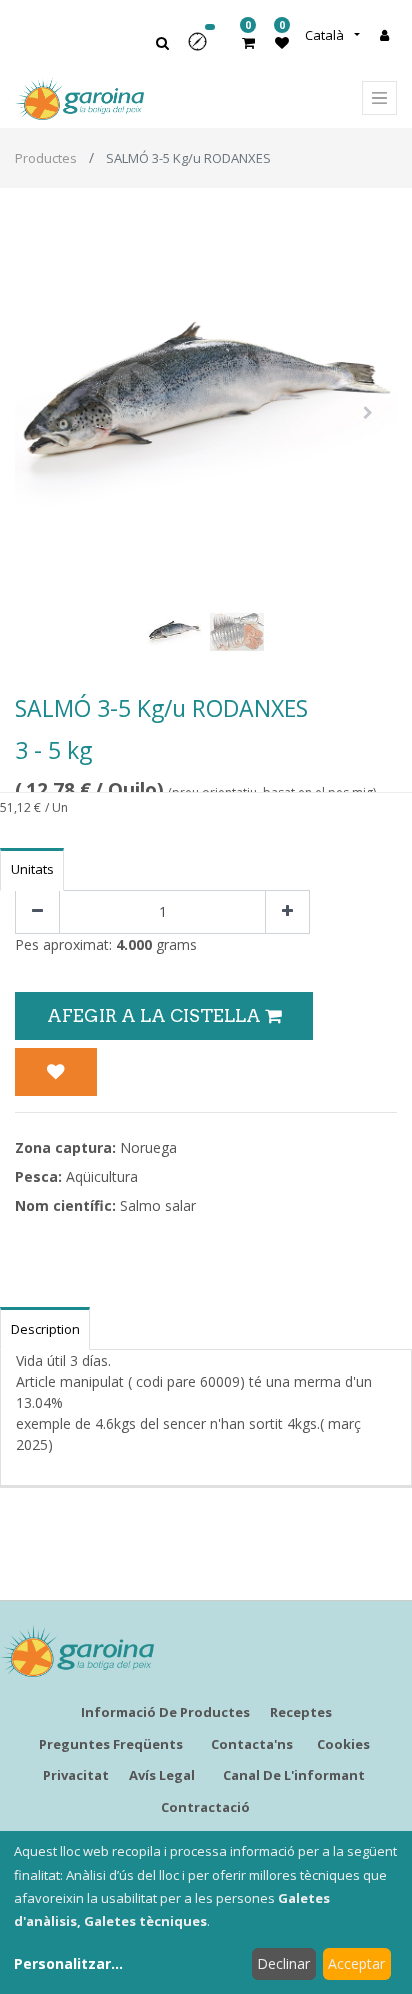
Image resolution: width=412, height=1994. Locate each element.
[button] (204, 48)
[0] (248, 42)
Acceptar (356, 1963)
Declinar (283, 1963)
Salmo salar (158, 1205)
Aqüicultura (102, 1176)
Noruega (148, 1147)
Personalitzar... (68, 1963)
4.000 (134, 944)
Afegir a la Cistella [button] (156, 1015)
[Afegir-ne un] (287, 912)
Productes (46, 158)
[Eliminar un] (37, 912)
